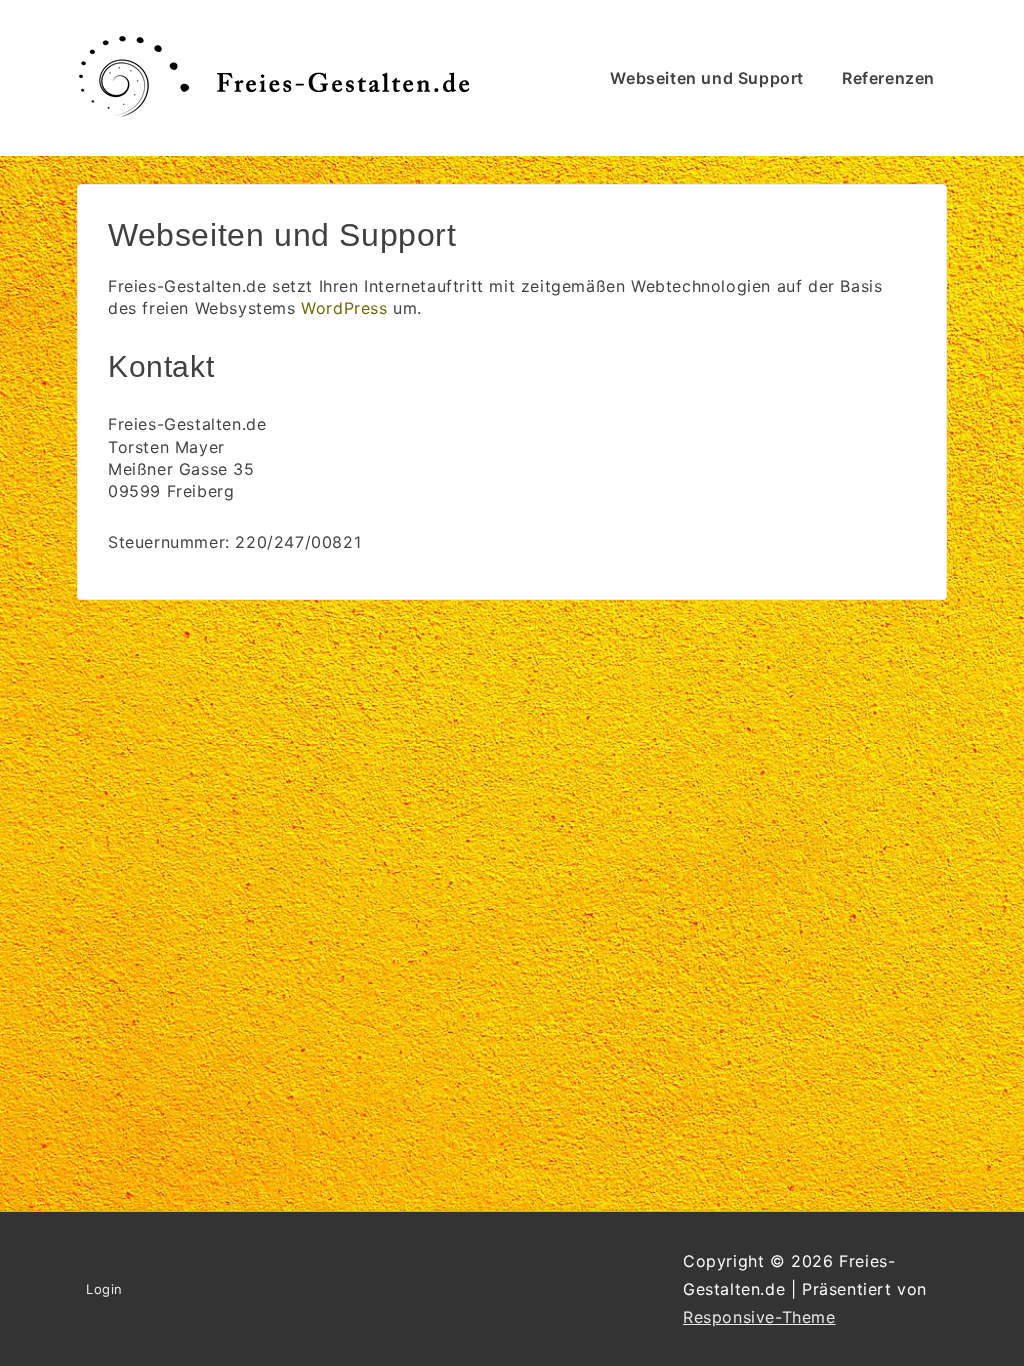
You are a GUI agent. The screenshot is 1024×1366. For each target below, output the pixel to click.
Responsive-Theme (759, 1317)
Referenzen (888, 78)
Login (104, 1289)
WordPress (344, 308)
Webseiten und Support (707, 78)
